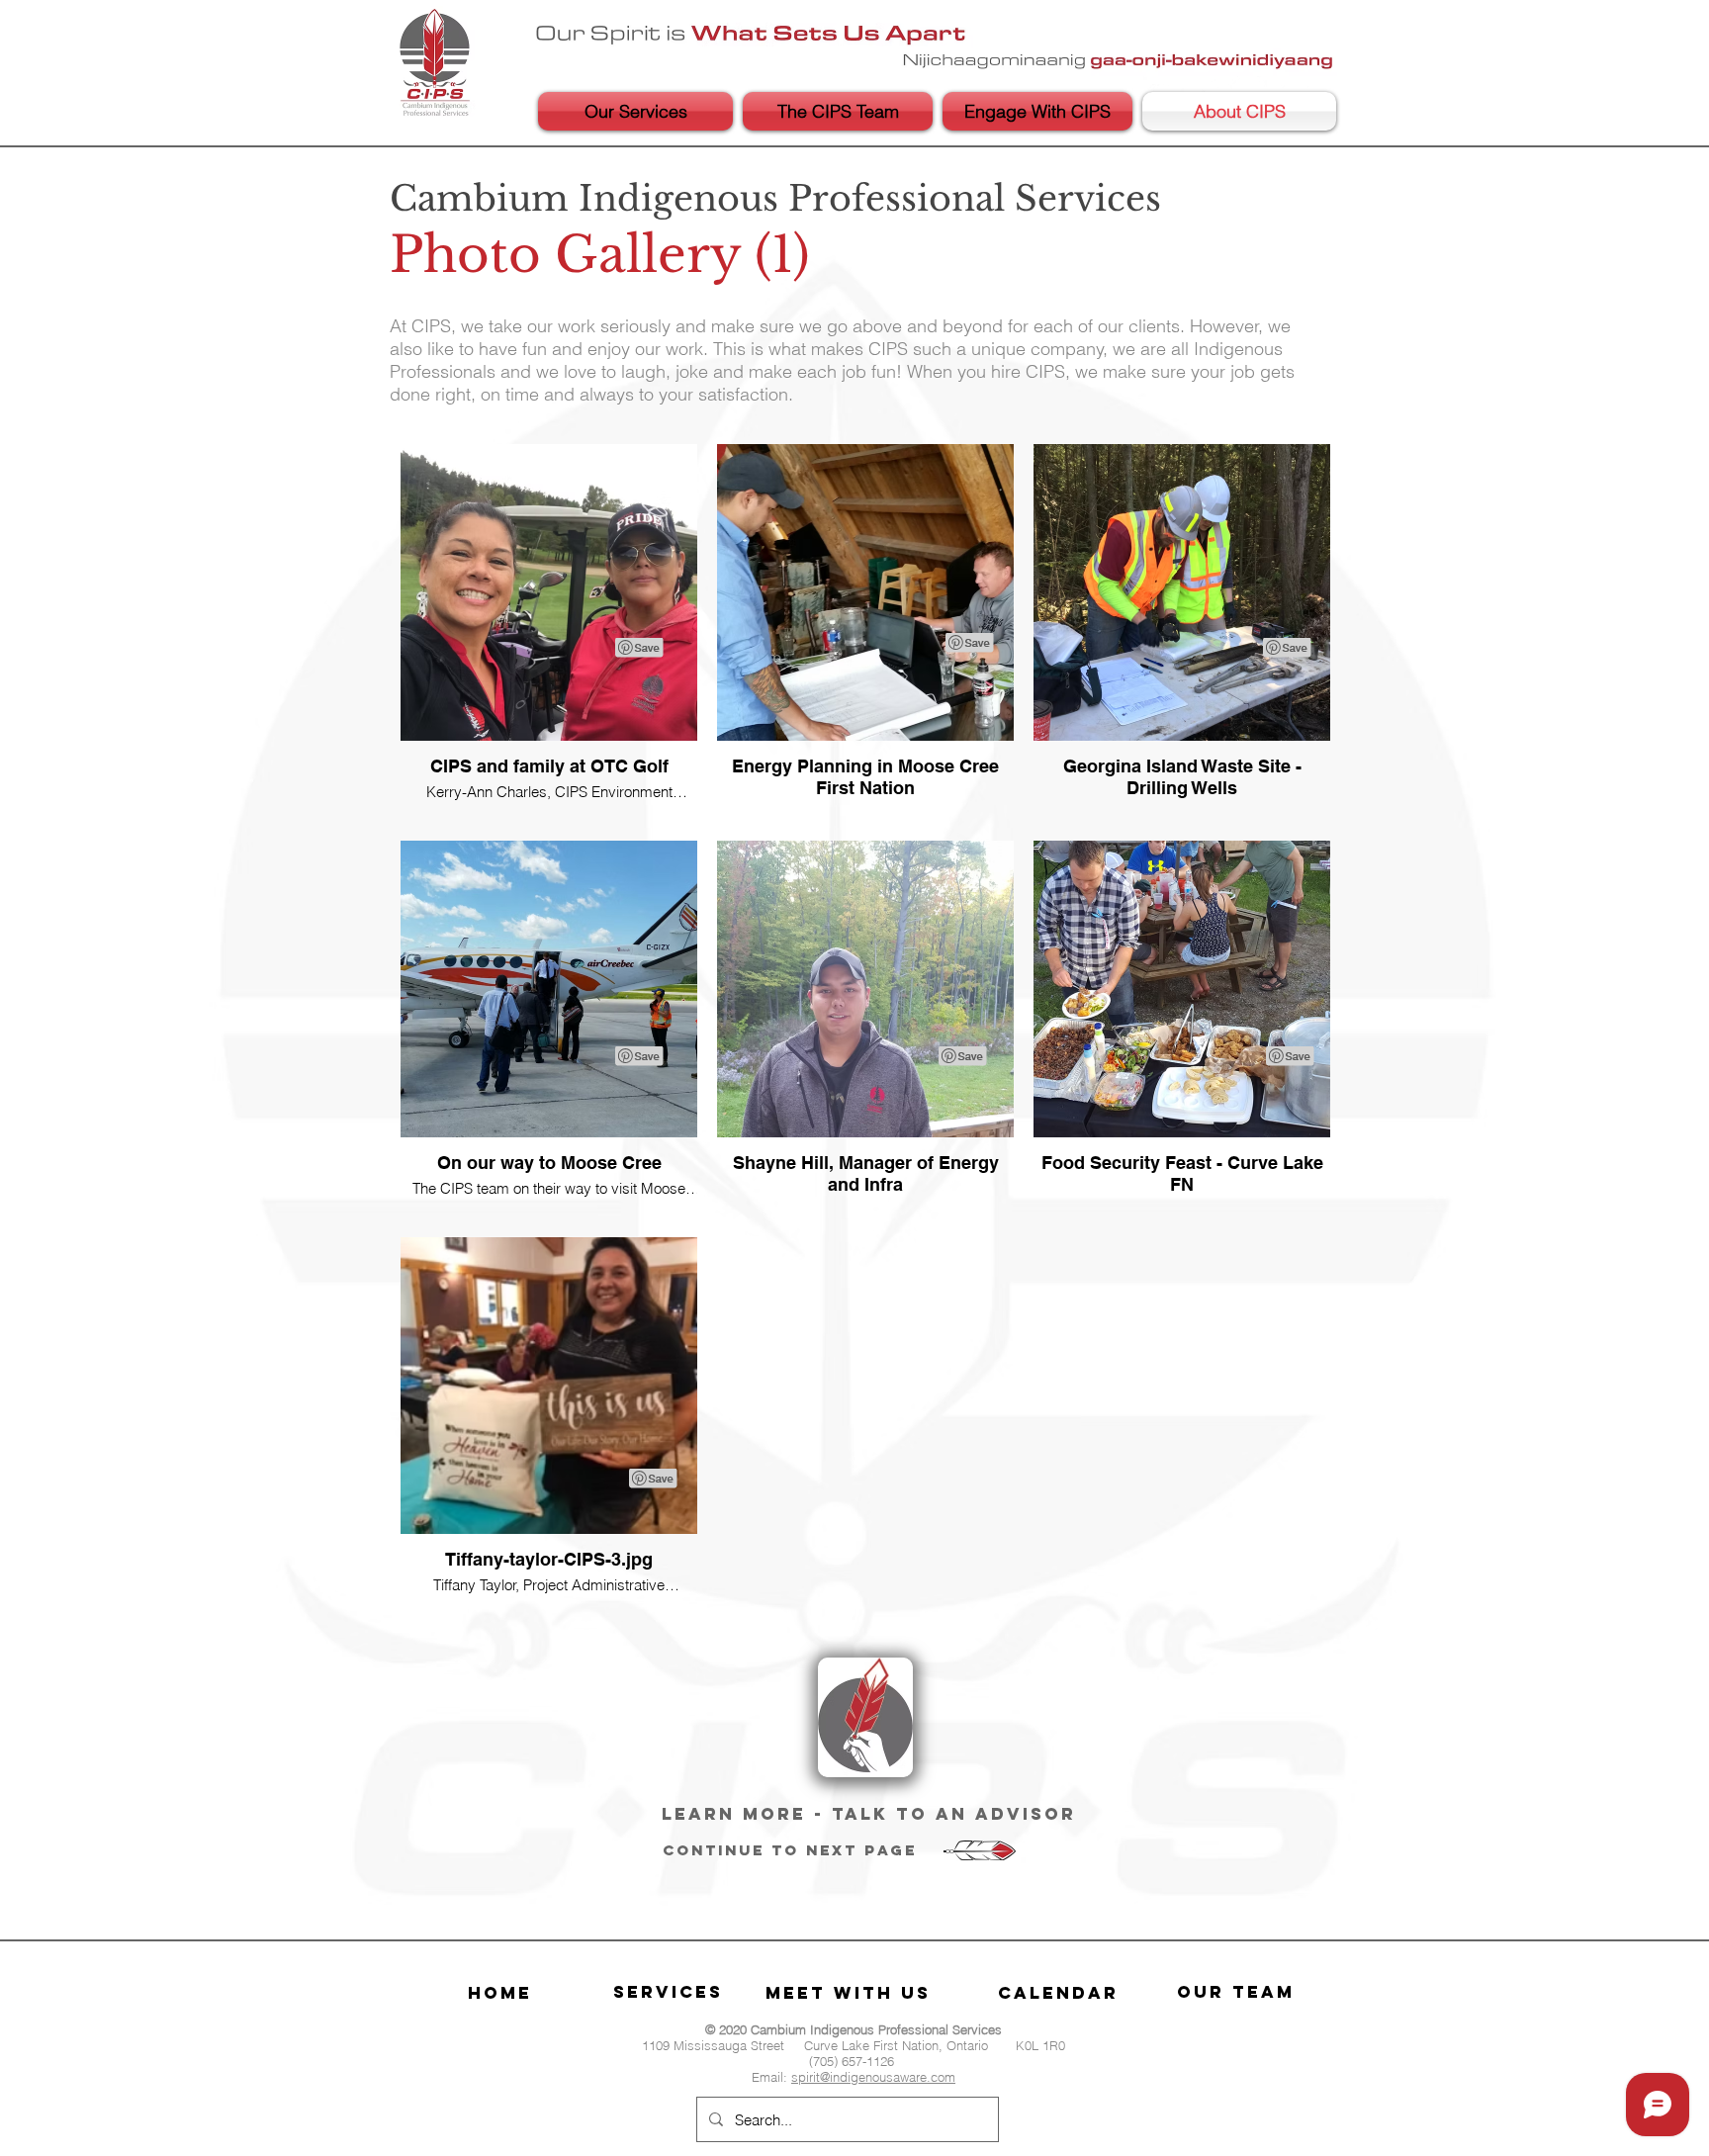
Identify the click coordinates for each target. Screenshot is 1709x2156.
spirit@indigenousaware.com (873, 2077)
